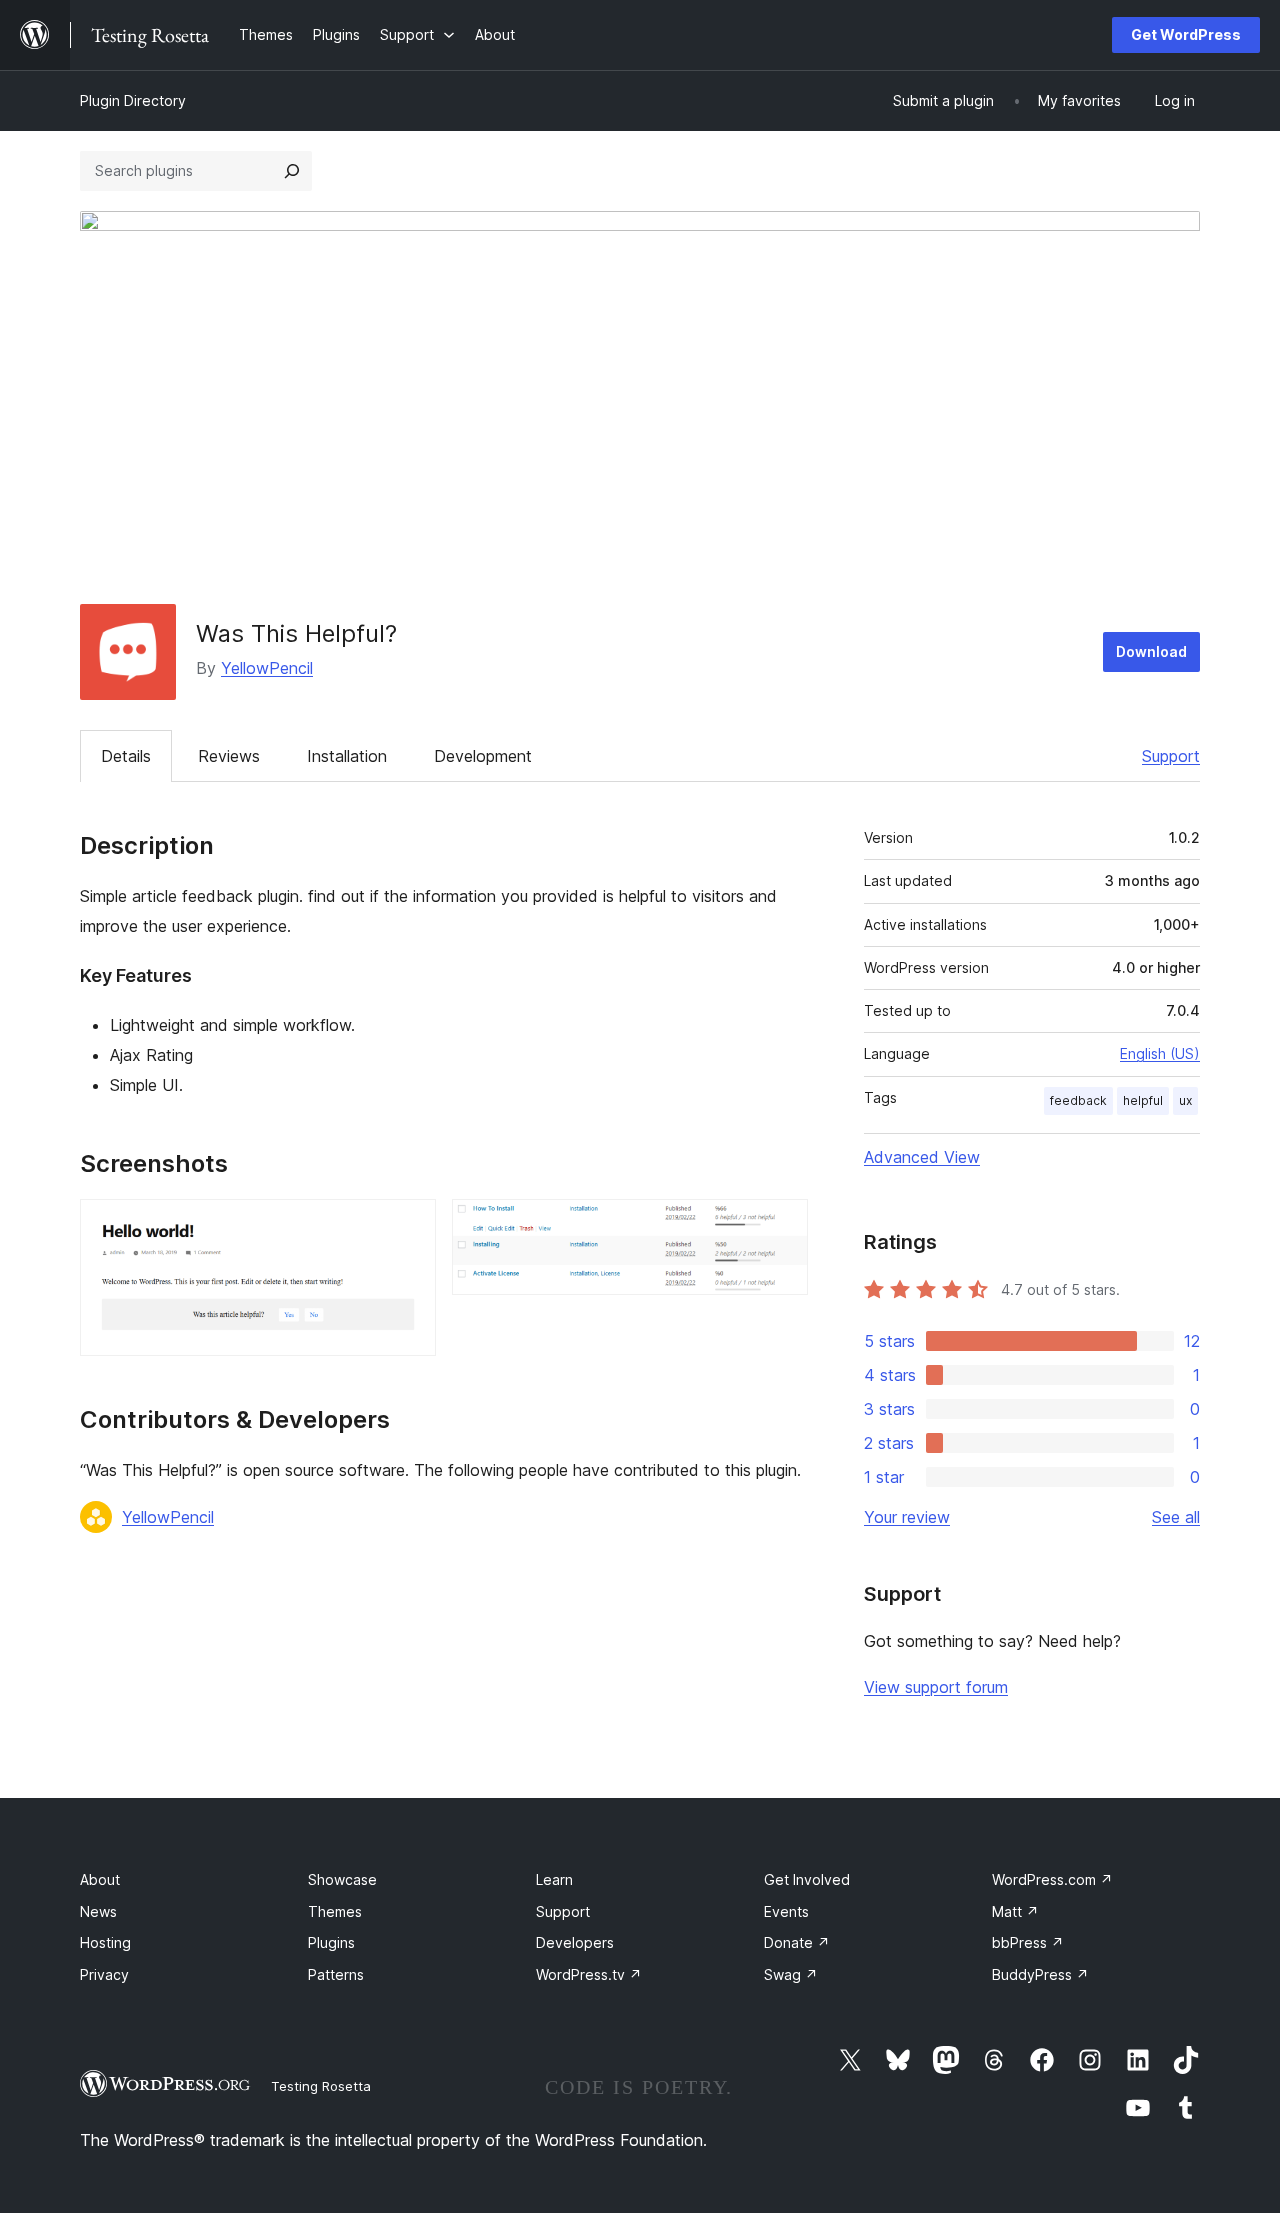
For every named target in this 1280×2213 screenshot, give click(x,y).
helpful (1143, 1100)
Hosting (105, 1942)
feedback (1078, 1100)
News (98, 1911)
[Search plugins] (292, 171)
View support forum (936, 1687)
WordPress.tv (589, 1974)
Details (126, 756)
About (100, 1879)
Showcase (342, 1879)
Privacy (104, 1974)
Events (786, 1911)
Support (1171, 756)
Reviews (229, 756)
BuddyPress (1040, 1974)
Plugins (331, 1942)
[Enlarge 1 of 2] (409, 1226)
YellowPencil (267, 668)
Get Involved (807, 1879)
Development (483, 756)
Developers (575, 1942)
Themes (335, 1911)
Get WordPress (1186, 34)
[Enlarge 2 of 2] (781, 1226)
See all (1176, 1517)
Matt (1015, 1911)
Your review (907, 1517)
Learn (554, 1879)
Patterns (336, 1974)
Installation (347, 756)
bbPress (1028, 1942)
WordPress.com (1052, 1879)
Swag (791, 1974)
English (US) (1160, 1053)
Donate (797, 1942)
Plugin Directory (133, 100)
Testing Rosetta (321, 2086)
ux (1185, 1100)
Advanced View (922, 1157)
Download (1151, 651)
